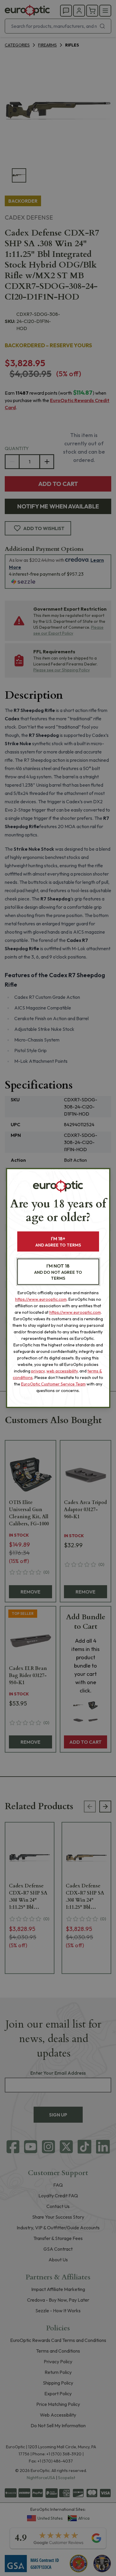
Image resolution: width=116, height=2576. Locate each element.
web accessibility (62, 1371)
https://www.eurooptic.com (41, 1299)
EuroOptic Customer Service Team (53, 1384)
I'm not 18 (58, 1272)
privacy (38, 1371)
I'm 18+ (58, 1242)
